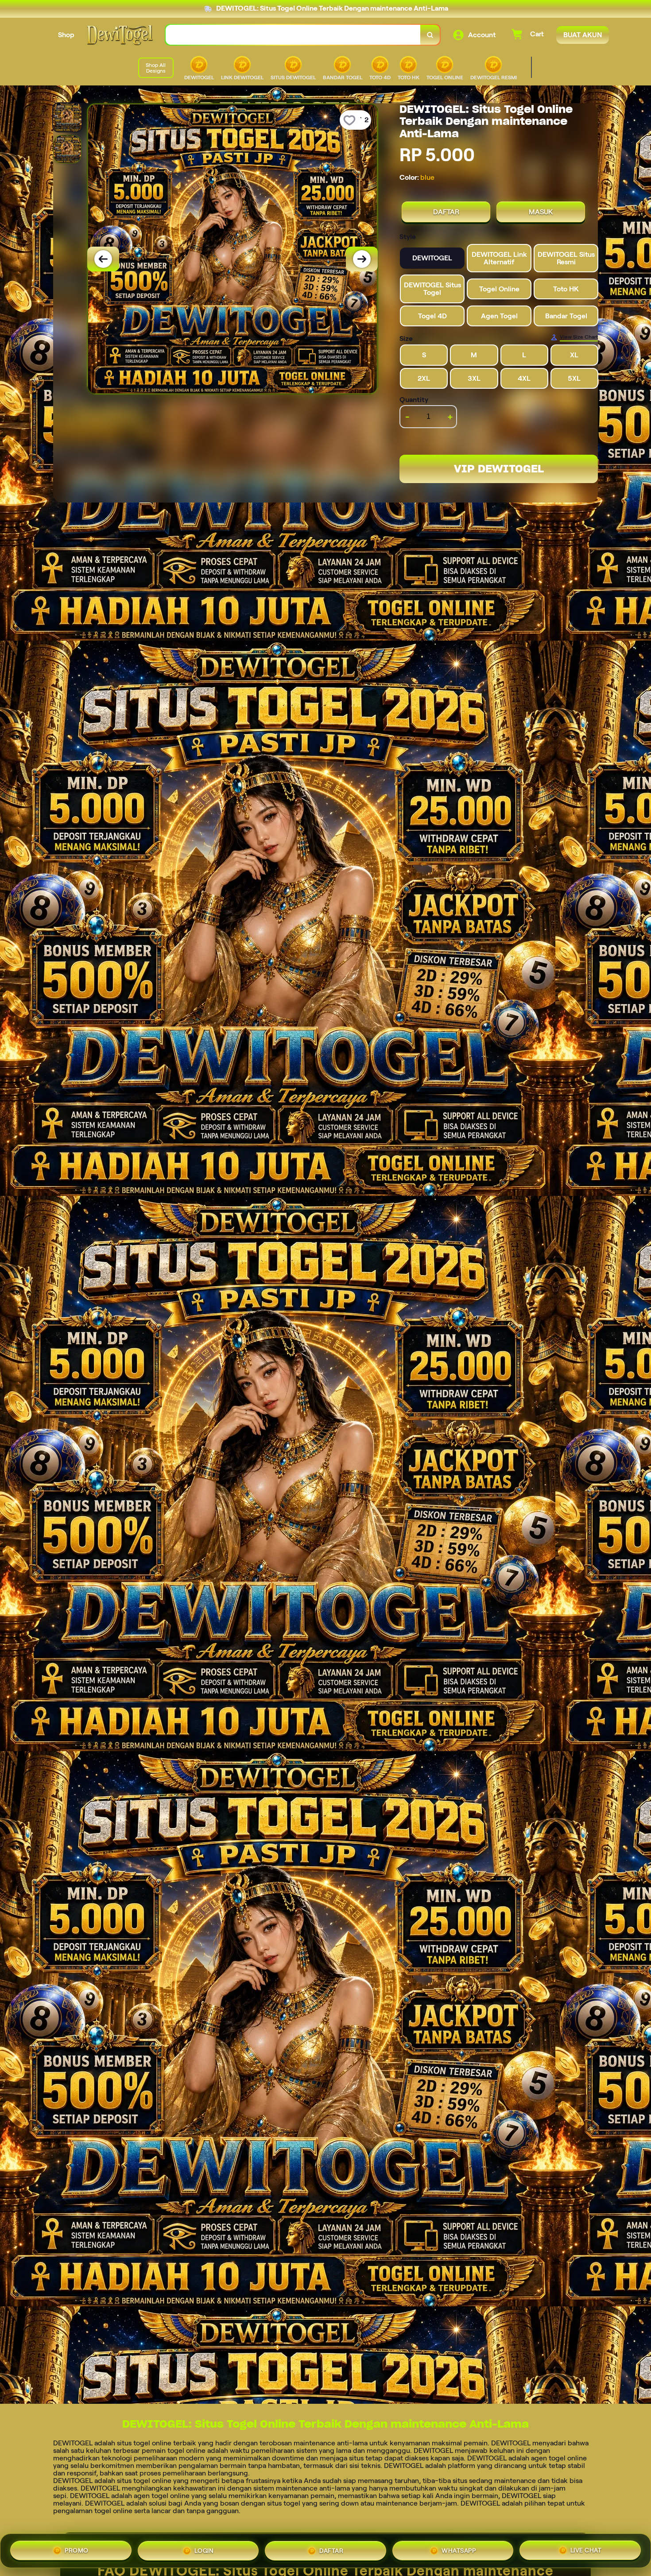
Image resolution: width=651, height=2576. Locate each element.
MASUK (541, 212)
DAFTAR (446, 212)
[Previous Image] (103, 259)
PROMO (77, 2549)
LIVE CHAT (586, 2549)
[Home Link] (120, 35)
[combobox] (293, 35)
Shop (66, 35)
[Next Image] (362, 259)
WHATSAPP (459, 2549)
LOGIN (204, 2549)
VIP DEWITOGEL (499, 469)
